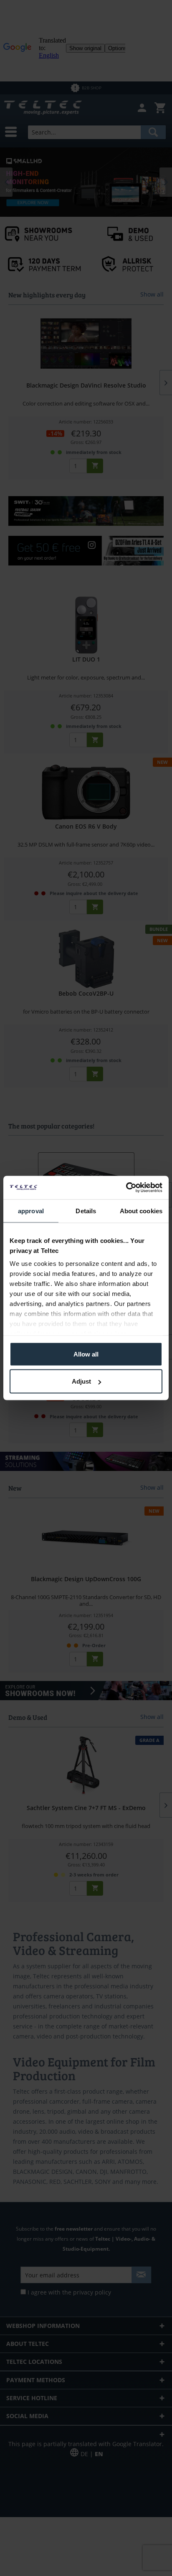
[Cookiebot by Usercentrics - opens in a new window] (126, 1188)
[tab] (31, 1211)
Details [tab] (86, 1211)
